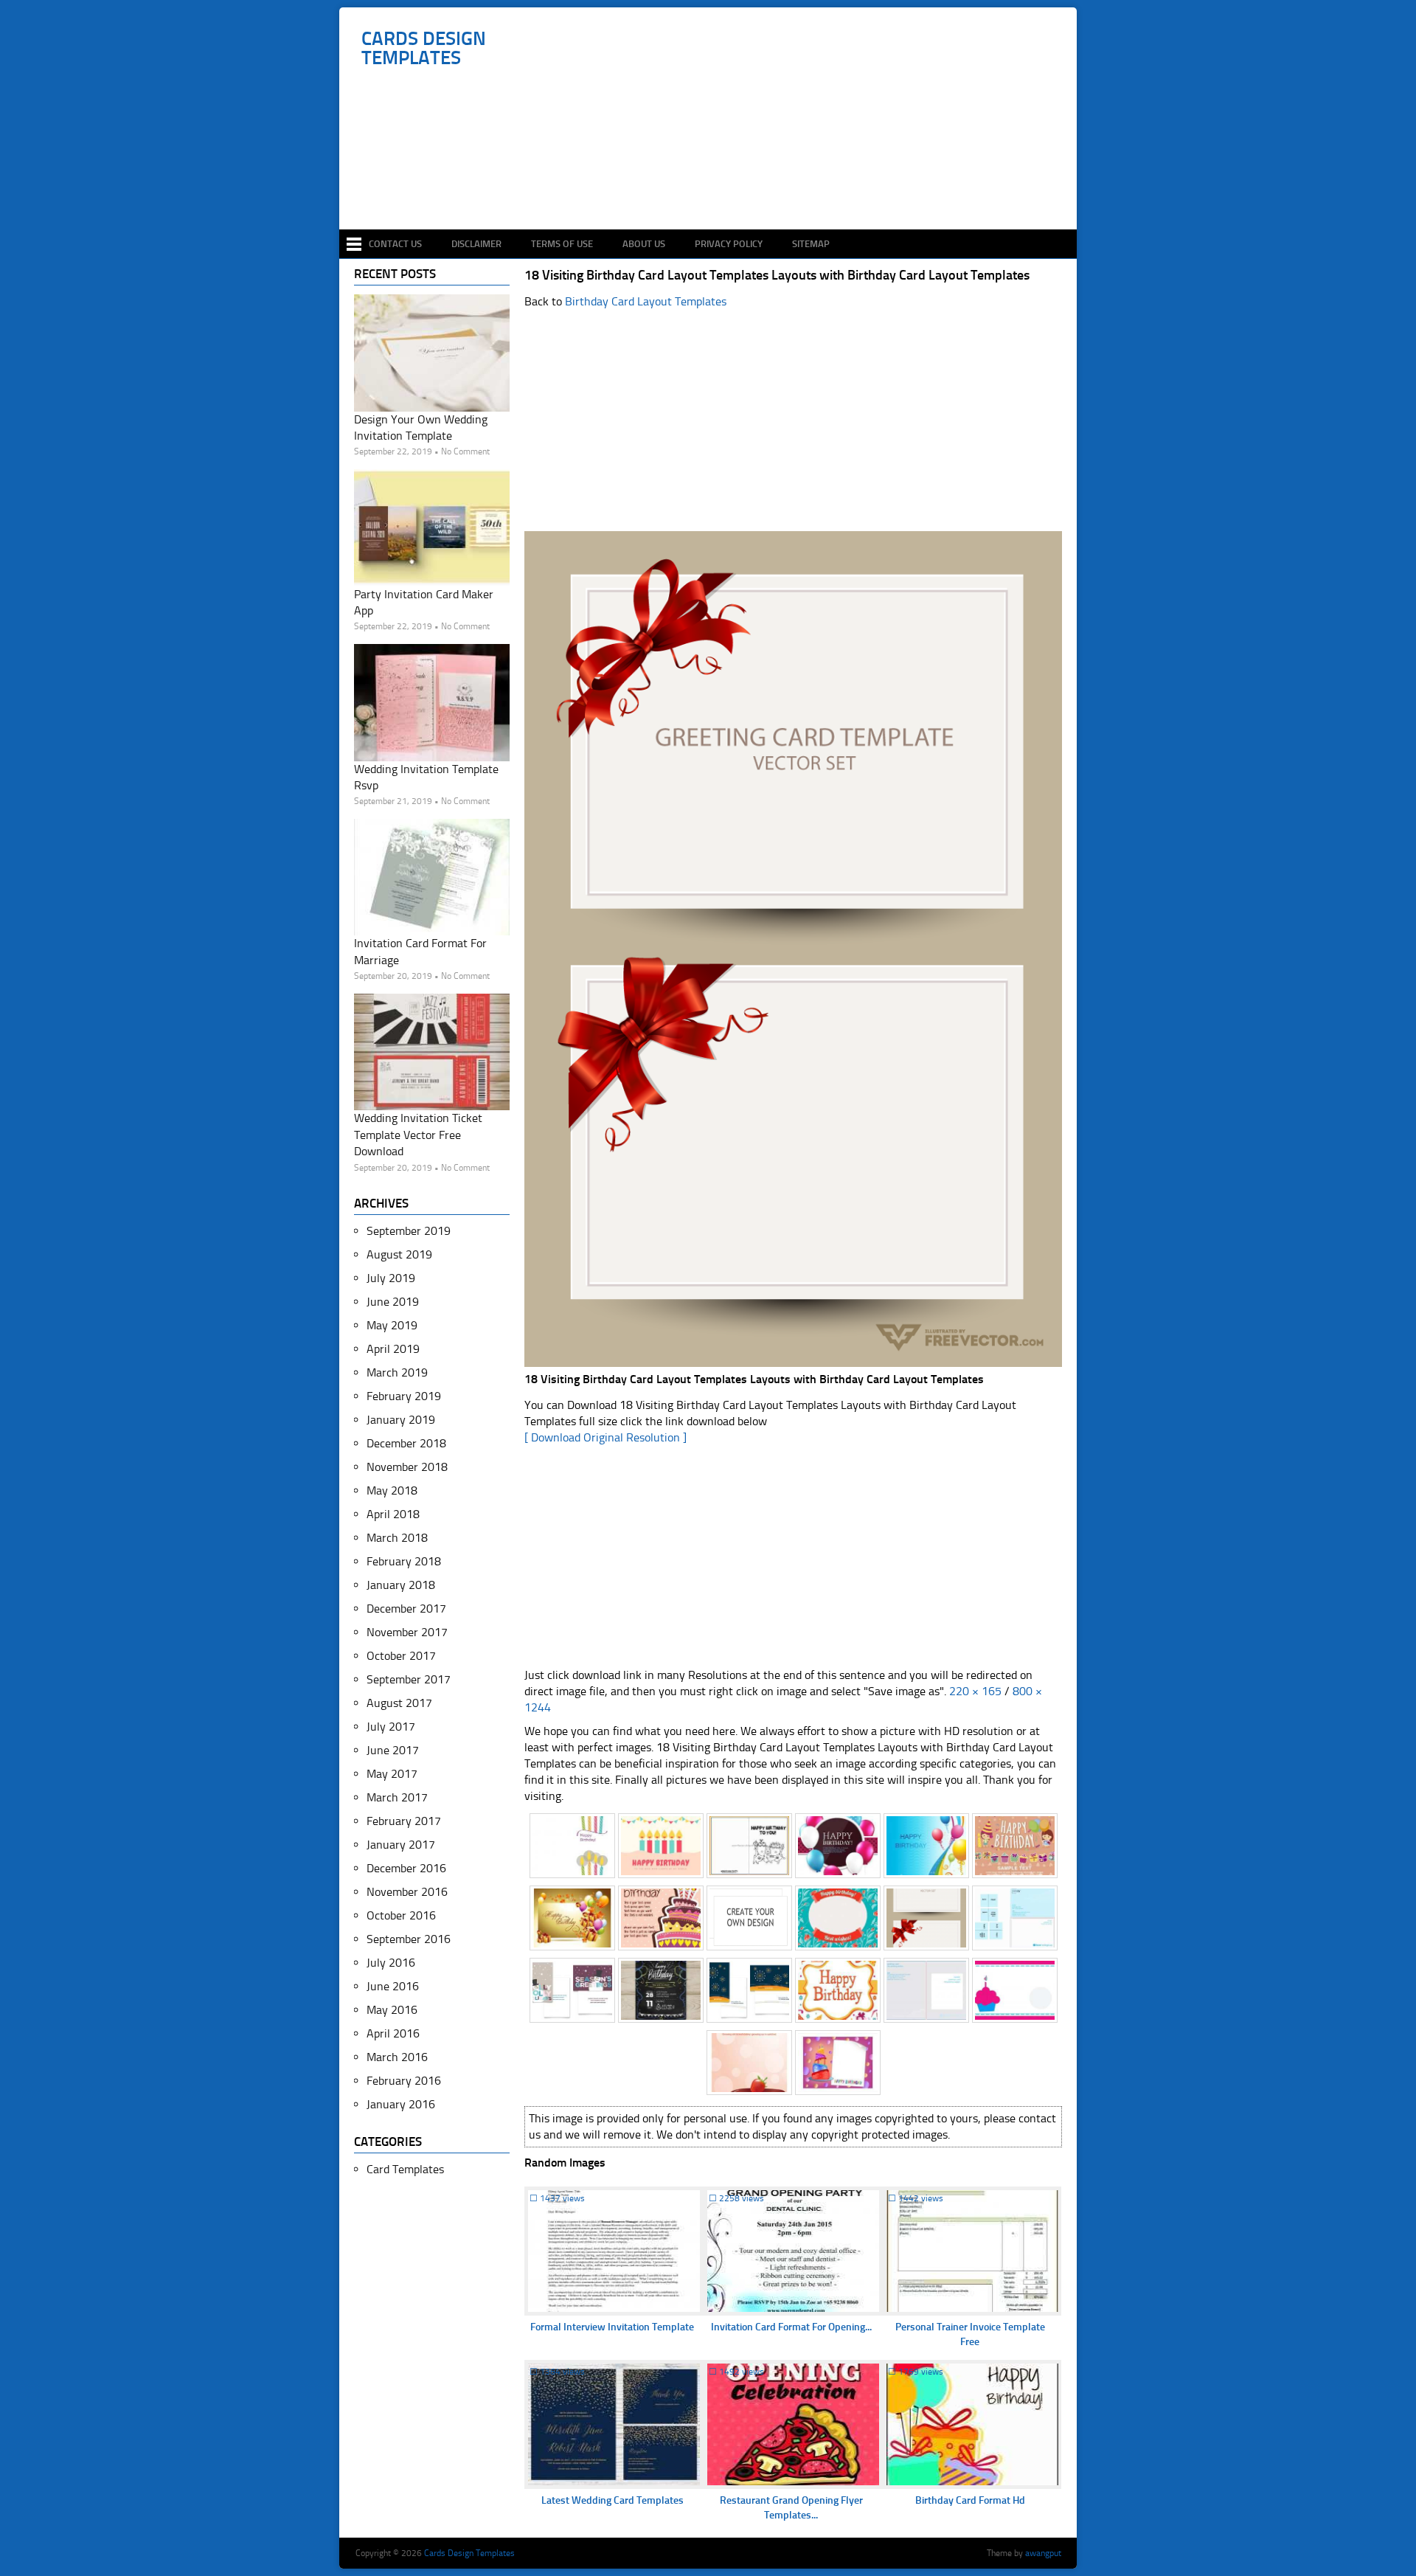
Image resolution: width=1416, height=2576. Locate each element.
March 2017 (397, 1797)
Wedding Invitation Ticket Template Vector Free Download (418, 1135)
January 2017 (401, 1845)
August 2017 (399, 1703)
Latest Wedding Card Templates (612, 2500)
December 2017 (406, 1609)
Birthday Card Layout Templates (646, 301)
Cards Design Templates (424, 49)
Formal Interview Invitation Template (612, 2327)
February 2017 (404, 1821)
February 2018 (404, 1561)
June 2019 (393, 1302)
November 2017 (407, 1632)
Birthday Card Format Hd (970, 2500)
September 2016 (409, 1939)
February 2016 (404, 2081)
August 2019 (399, 1254)
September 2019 (409, 1231)
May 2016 (392, 2010)
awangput (1043, 2553)
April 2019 (393, 1349)
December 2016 (406, 1868)
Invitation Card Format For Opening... (791, 2327)
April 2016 (393, 2033)
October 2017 (401, 1656)
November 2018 (407, 1467)
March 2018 (397, 1538)
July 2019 (391, 1278)
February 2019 (404, 1396)
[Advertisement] (716, 186)
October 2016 (401, 1915)
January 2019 (401, 1420)
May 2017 (392, 1774)
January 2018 (401, 1585)
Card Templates (405, 2169)
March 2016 (397, 2057)
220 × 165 (975, 1691)
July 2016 (391, 1963)
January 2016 (401, 2104)
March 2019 (397, 1372)
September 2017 (409, 1679)
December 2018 (406, 1443)
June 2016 (393, 1986)
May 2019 (392, 1325)
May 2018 (392, 1490)
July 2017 (391, 1727)
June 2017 (393, 1750)
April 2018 (393, 1514)
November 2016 (407, 1892)
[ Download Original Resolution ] (605, 1437)
